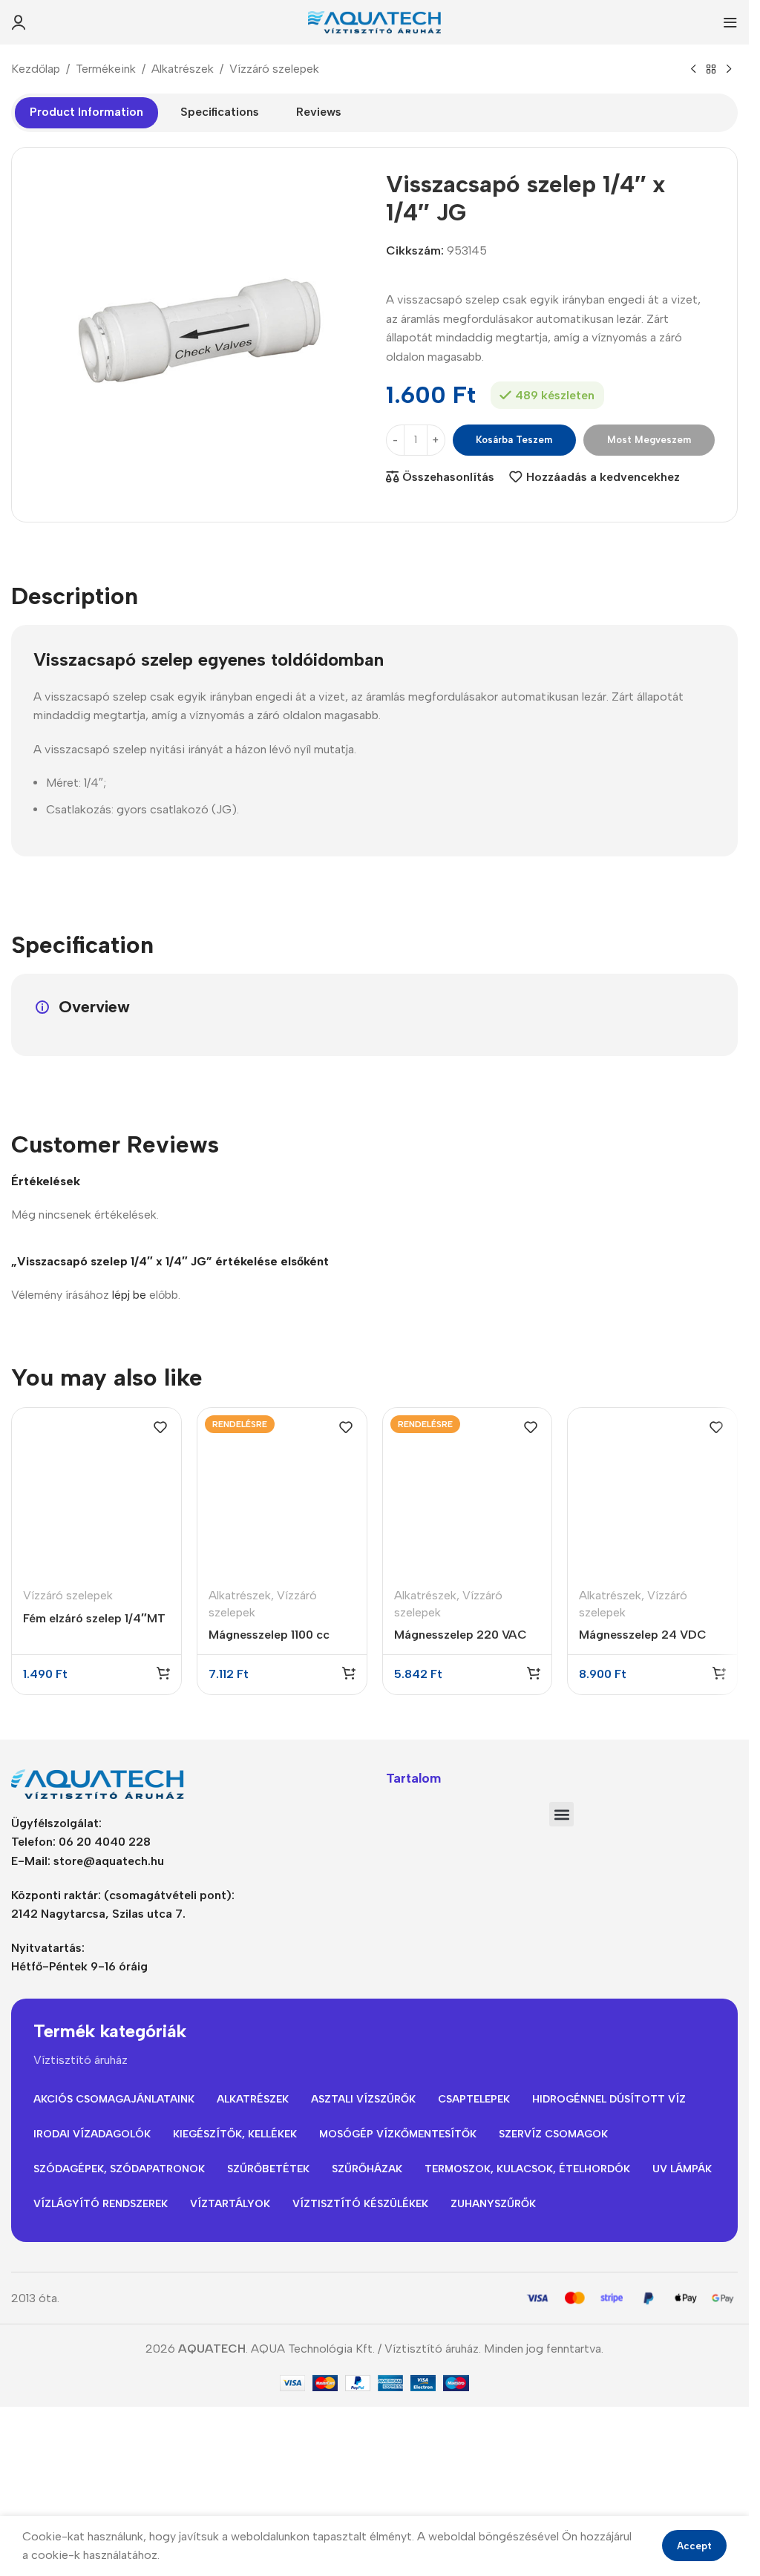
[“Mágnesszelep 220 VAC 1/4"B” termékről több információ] (534, 1673)
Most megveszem (649, 440)
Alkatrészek (183, 69)
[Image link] (104, 1783)
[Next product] (729, 70)
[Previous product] (693, 70)
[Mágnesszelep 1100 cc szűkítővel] (282, 1492)
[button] (163, 1673)
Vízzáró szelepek (274, 69)
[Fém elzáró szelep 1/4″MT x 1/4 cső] (96, 1492)
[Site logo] (375, 21)
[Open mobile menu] (730, 22)
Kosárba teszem (514, 440)
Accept (694, 2546)
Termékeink (106, 69)
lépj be (129, 1295)
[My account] (19, 22)
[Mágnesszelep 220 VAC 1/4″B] (468, 1492)
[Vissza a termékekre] (711, 70)
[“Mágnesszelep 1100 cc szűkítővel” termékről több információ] (349, 1673)
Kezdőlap (36, 69)
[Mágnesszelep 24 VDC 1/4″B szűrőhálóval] (652, 1492)
